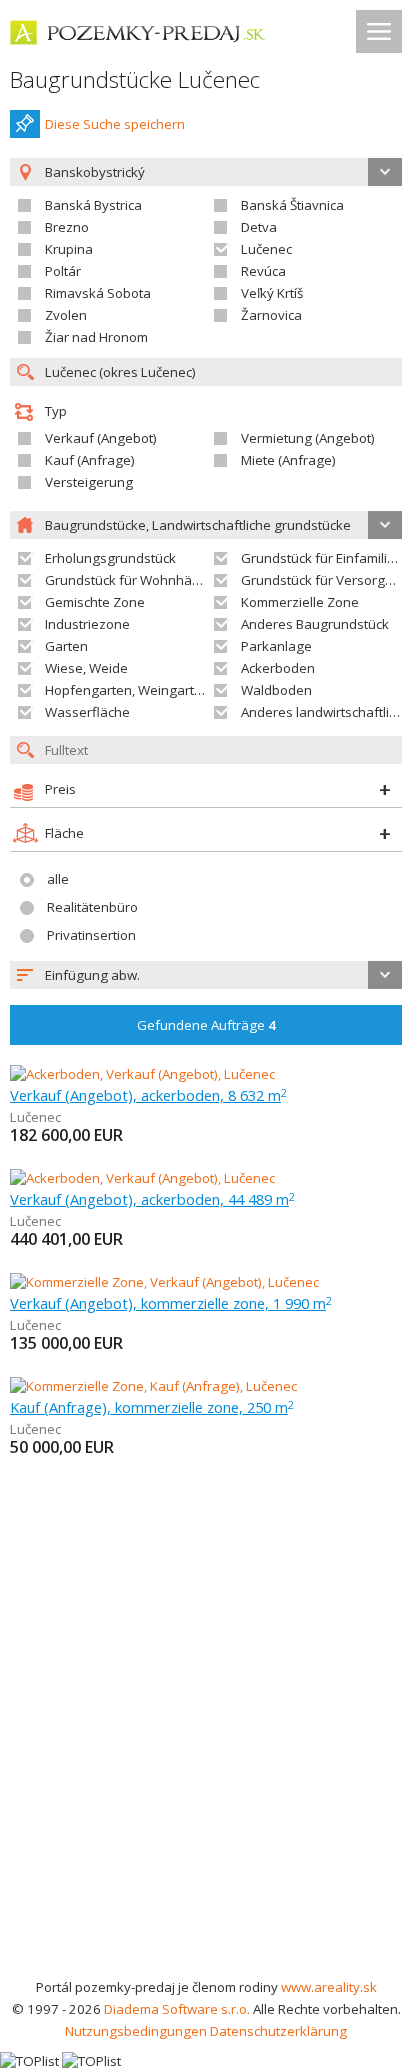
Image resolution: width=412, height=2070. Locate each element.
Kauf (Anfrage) (90, 460)
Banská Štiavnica (292, 205)
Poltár (63, 271)
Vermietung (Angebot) (308, 438)
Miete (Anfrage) (288, 460)
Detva (259, 227)
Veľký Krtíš (272, 293)
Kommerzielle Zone (300, 602)
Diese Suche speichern (115, 124)
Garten (66, 646)
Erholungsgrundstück (110, 558)
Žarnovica (271, 315)
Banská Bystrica (93, 205)
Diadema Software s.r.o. (177, 2009)
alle (58, 879)
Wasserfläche (87, 712)
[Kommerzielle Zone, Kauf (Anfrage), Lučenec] (153, 1386)
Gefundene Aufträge (206, 1025)
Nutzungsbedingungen (136, 2031)
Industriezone (87, 624)
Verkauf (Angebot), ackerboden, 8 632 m (148, 1095)
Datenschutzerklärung (278, 2031)
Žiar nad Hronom (96, 337)
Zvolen (66, 315)
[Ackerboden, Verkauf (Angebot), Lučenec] (142, 1074)
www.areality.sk (329, 1987)
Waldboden (276, 690)
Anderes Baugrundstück (315, 624)
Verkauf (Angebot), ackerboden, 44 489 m (152, 1199)
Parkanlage (276, 646)
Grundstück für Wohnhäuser (132, 580)
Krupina (69, 249)
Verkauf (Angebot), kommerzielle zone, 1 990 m (171, 1303)
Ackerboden (278, 668)
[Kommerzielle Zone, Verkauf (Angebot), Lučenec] (164, 1282)
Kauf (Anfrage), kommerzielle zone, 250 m (152, 1407)
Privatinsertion (91, 935)
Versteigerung (89, 482)
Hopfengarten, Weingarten (127, 690)
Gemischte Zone (95, 602)
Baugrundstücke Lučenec (135, 79)
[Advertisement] (206, 1760)
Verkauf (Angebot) (101, 438)
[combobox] (206, 975)
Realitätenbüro (92, 907)
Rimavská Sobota (98, 293)
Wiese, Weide (86, 668)
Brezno (67, 227)
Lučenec (266, 249)
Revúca (263, 271)
